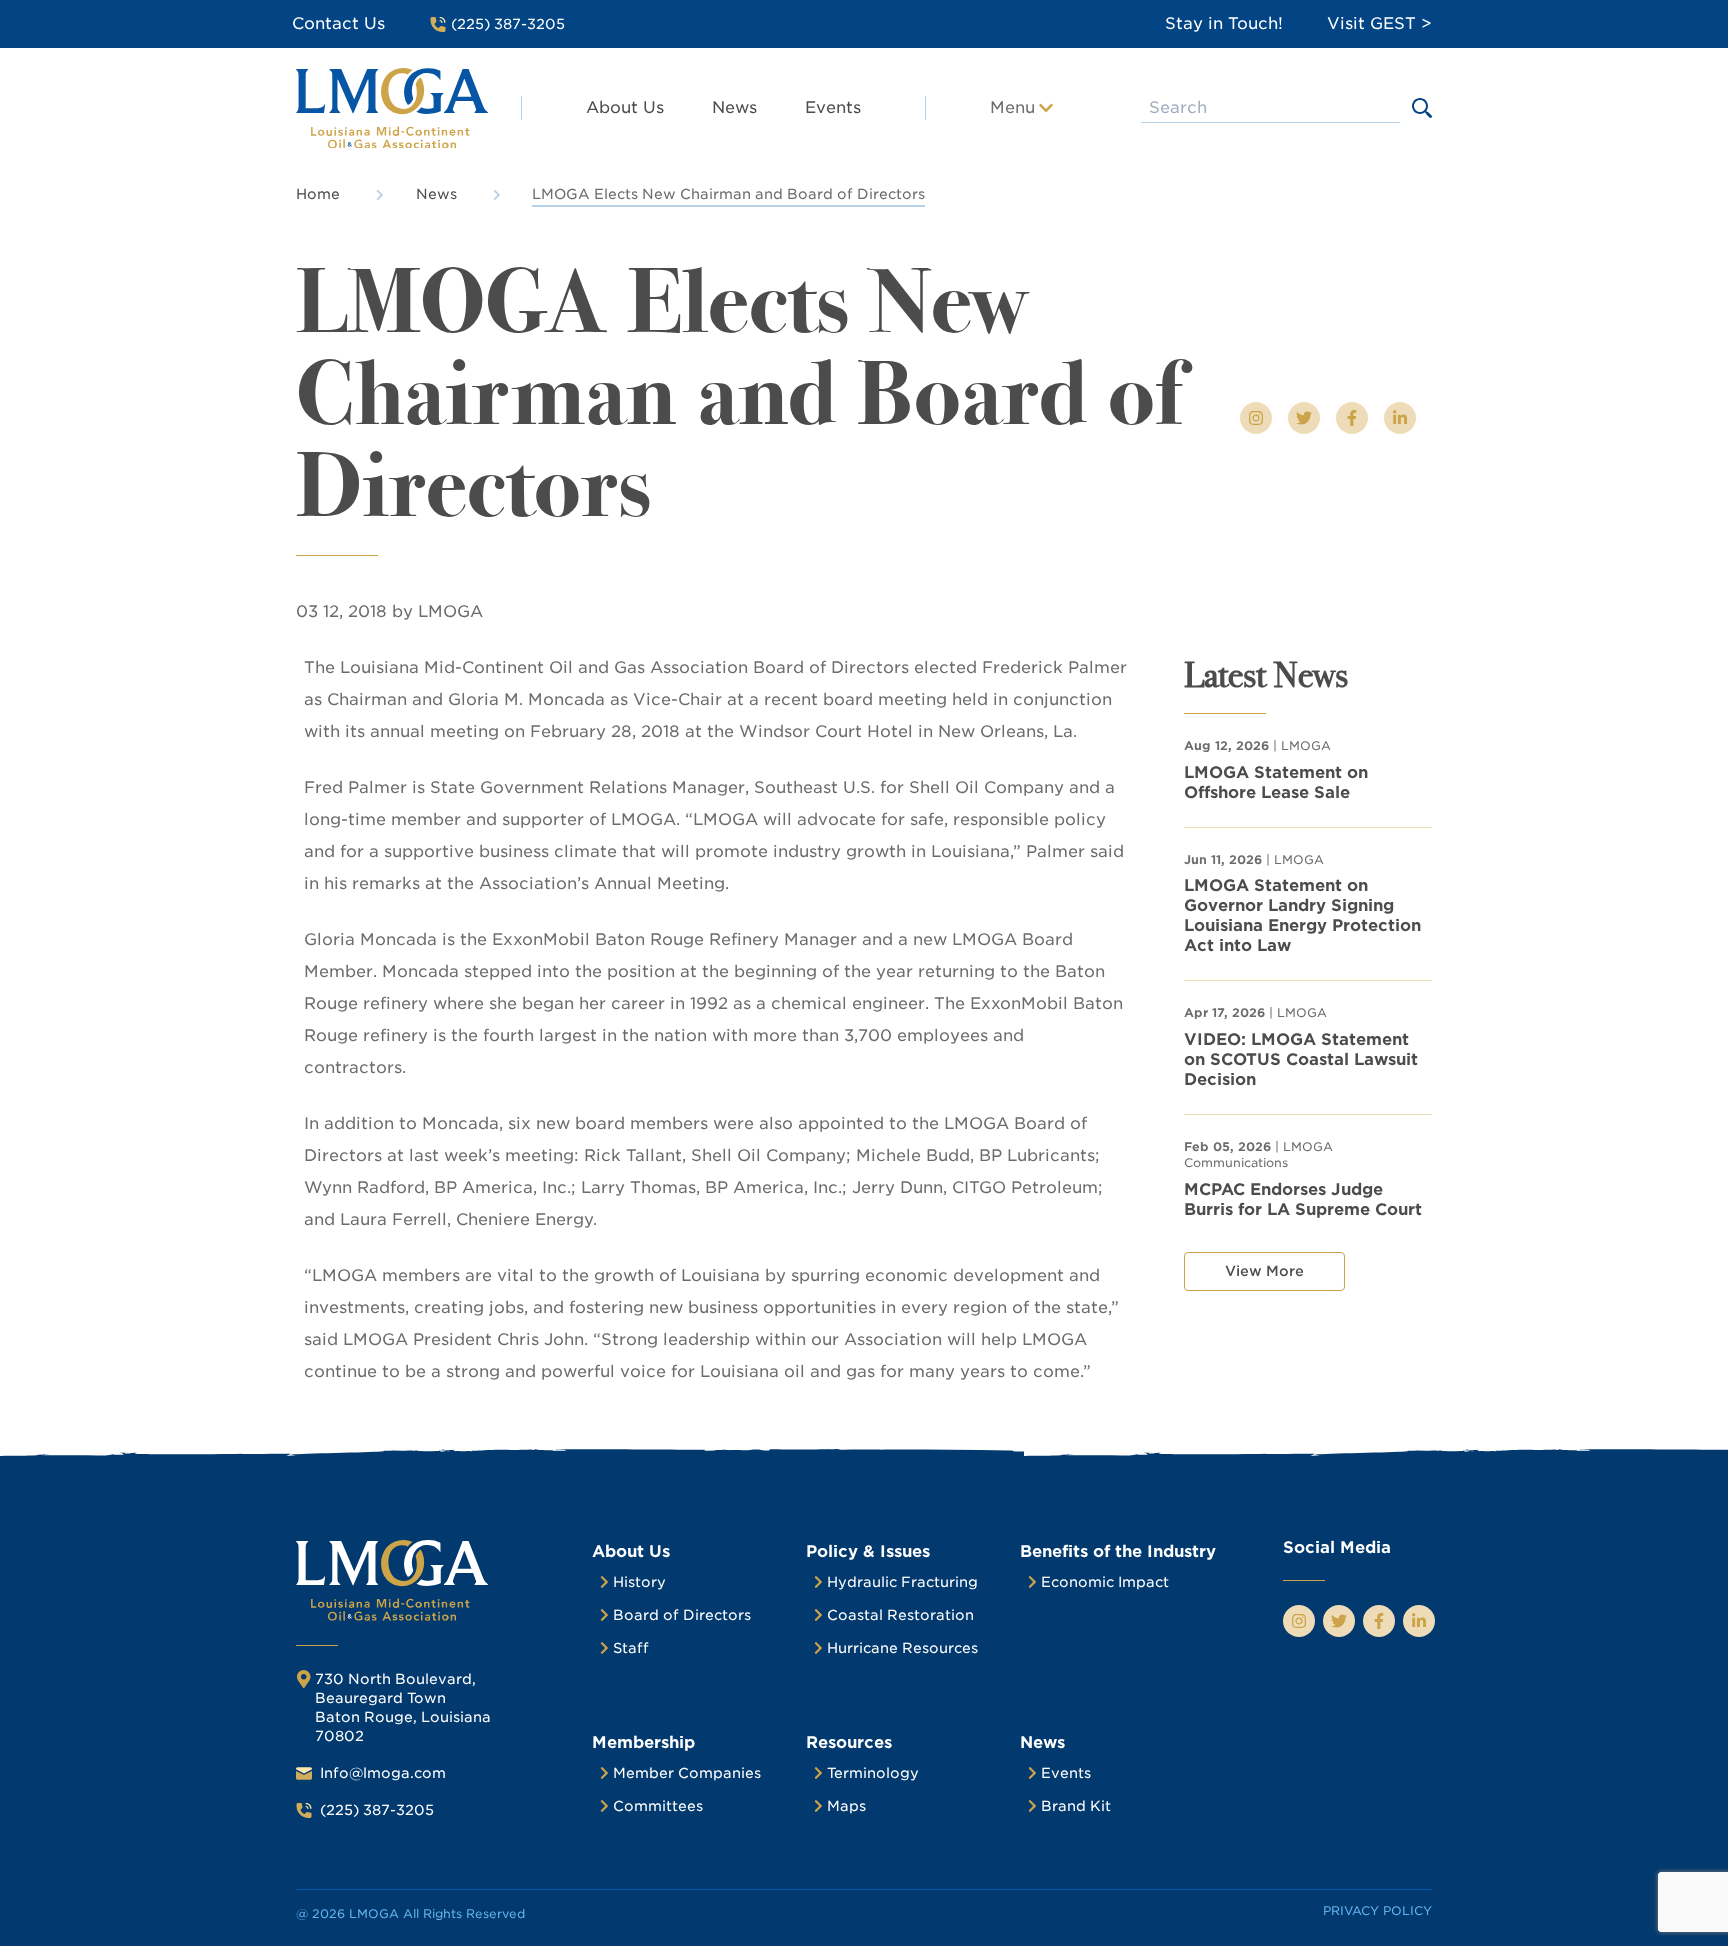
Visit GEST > (1379, 23)
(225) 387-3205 (377, 1810)
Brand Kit (1076, 1806)
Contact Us (338, 23)
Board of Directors (682, 1615)
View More (1264, 1271)
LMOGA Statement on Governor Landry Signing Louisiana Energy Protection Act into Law (1302, 915)
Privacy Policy (1377, 1910)
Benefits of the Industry (1118, 1551)
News (734, 107)
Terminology (873, 1773)
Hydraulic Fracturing (902, 1582)
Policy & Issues (868, 1551)
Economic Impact (1105, 1582)
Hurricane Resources (902, 1648)
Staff (631, 1648)
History (639, 1582)
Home (318, 194)
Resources (849, 1742)
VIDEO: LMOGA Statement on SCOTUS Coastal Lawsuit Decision (1301, 1059)
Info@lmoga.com (383, 1773)
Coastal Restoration (900, 1615)
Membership (643, 1742)
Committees (658, 1806)
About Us (625, 107)
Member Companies (687, 1773)
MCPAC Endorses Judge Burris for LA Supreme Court (1303, 1199)
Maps (846, 1806)
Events (833, 107)
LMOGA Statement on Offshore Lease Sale (1276, 782)
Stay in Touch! (1224, 23)
